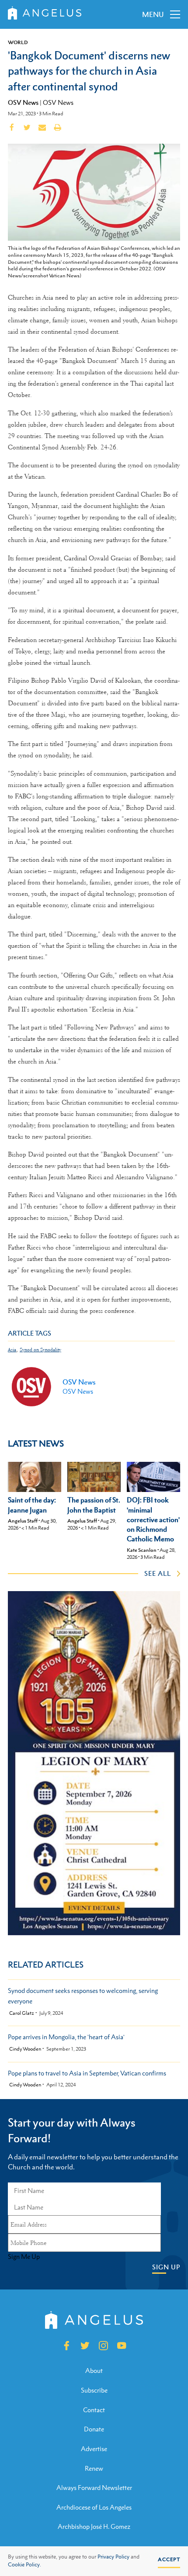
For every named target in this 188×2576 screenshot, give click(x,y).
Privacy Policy (113, 2557)
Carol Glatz (22, 2013)
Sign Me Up (24, 2257)
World (18, 42)
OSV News (23, 102)
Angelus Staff (23, 1521)
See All (158, 1573)
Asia (12, 1350)
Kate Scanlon (142, 1550)
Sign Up (166, 2267)
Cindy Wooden (25, 2049)
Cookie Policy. (24, 2565)
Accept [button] (169, 2559)
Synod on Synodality (40, 1350)
